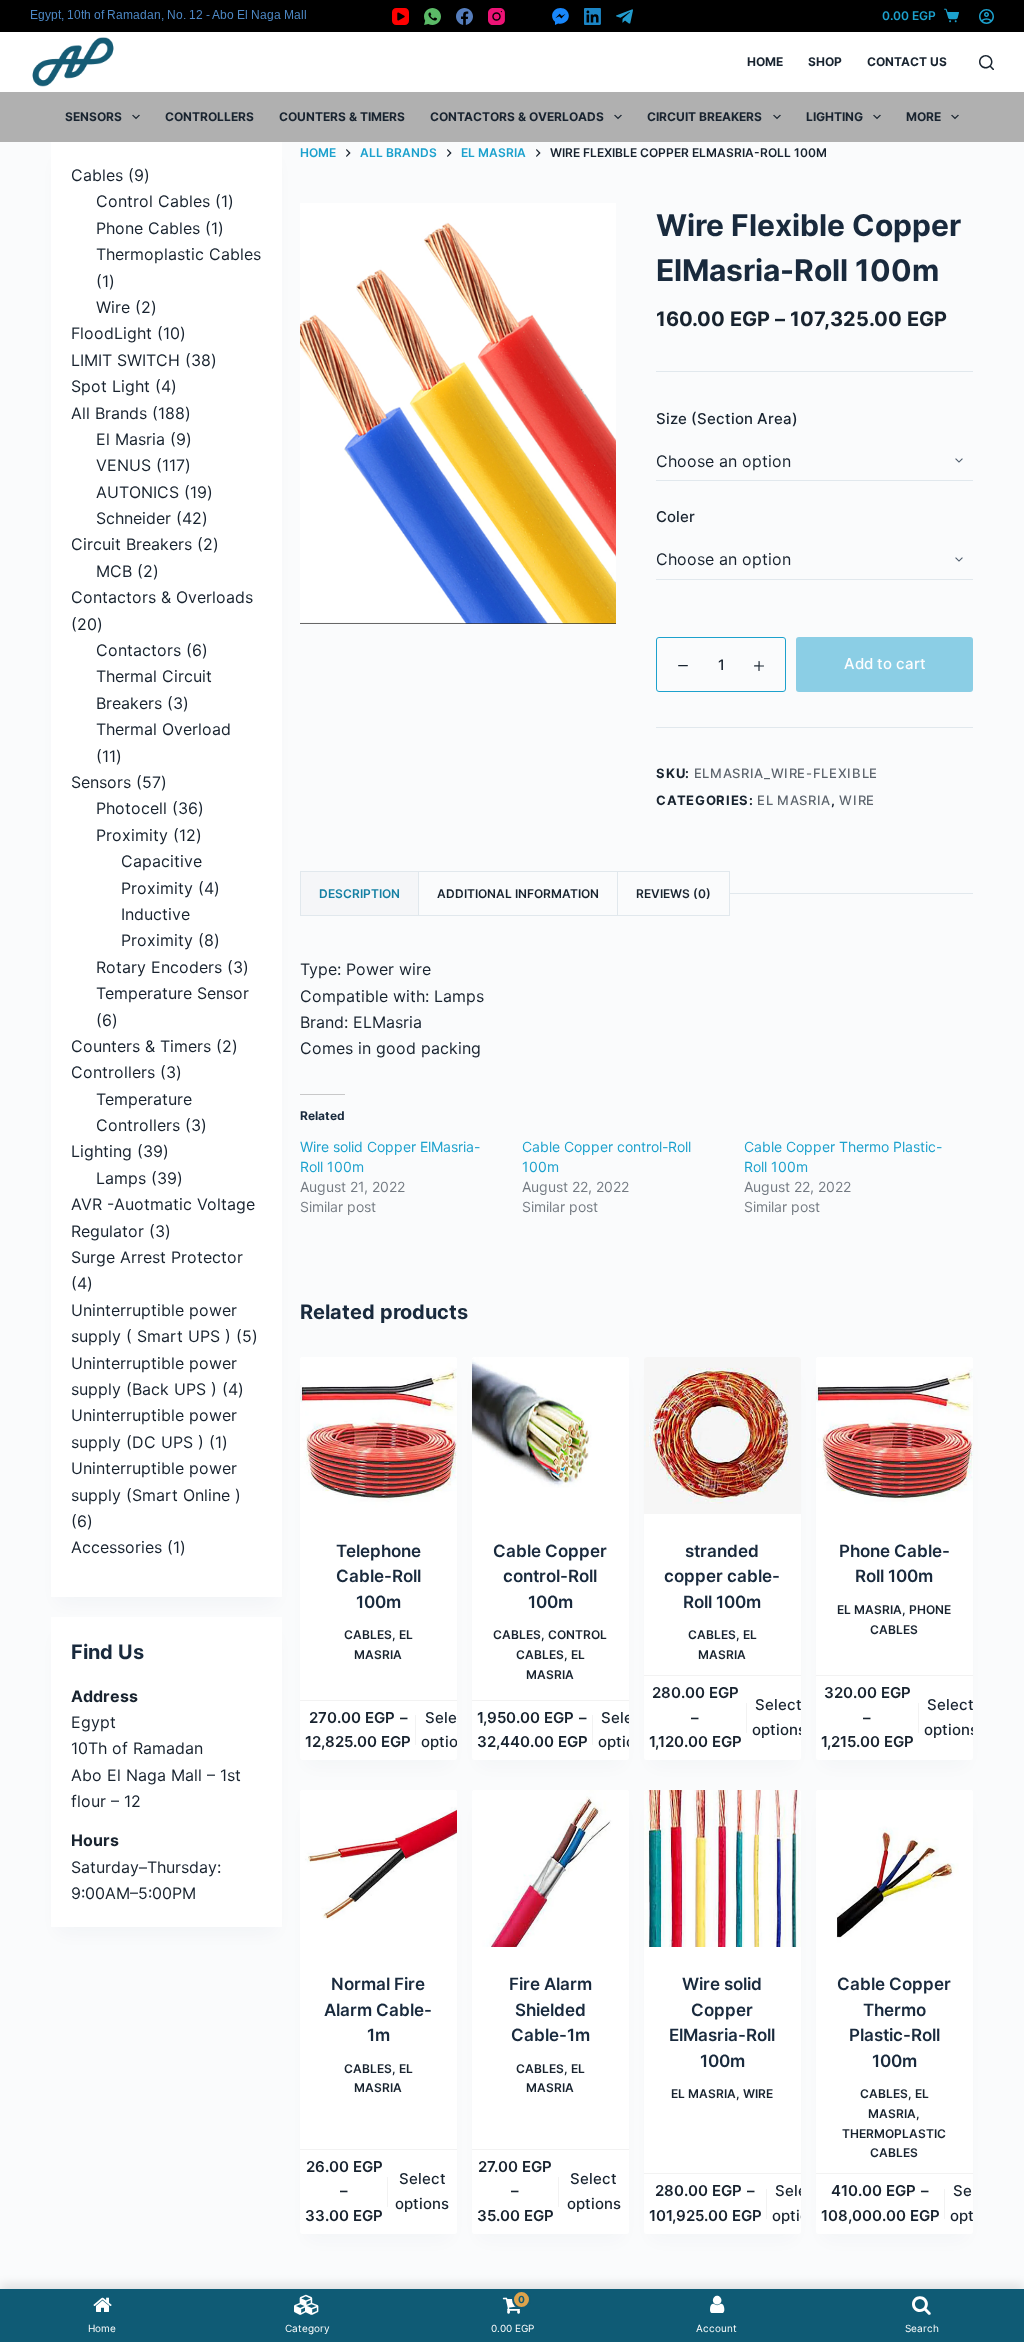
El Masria (794, 800)
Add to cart (885, 663)
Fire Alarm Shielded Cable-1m (550, 2009)
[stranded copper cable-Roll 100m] (722, 1435)
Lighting (834, 116)
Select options (448, 1730)
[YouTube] (400, 16)
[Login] (986, 16)
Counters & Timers (342, 116)
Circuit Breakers (704, 116)
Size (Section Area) (727, 418)
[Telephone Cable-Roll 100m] (378, 1435)
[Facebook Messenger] (560, 16)
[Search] (986, 62)
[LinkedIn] (592, 16)
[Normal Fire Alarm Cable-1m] (378, 1868)
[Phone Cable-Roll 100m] (894, 1435)
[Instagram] (496, 16)
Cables (368, 1634)
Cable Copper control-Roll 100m (550, 1576)
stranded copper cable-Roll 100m (722, 1576)
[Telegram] (624, 16)
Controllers (209, 116)
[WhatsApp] (432, 16)
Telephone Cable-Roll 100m (378, 1576)
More (923, 116)
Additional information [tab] (518, 893)
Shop (825, 61)
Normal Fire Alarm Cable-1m (378, 2009)
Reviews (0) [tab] (673, 893)
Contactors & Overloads (517, 116)
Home (765, 61)
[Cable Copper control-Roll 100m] (550, 1435)
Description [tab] (359, 893)
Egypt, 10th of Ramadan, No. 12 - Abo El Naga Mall (168, 15)
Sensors (93, 116)
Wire (857, 800)
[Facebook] (464, 16)
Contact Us (907, 61)
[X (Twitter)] (528, 16)
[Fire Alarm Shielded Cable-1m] (550, 1868)
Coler (675, 516)
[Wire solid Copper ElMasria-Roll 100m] (722, 1868)
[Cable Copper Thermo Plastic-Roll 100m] (894, 1868)
